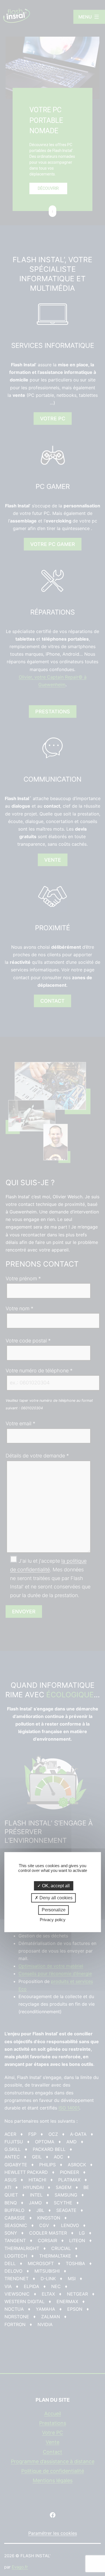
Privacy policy (53, 1920)
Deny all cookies (55, 1898)
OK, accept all (55, 1886)
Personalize (54, 1910)
